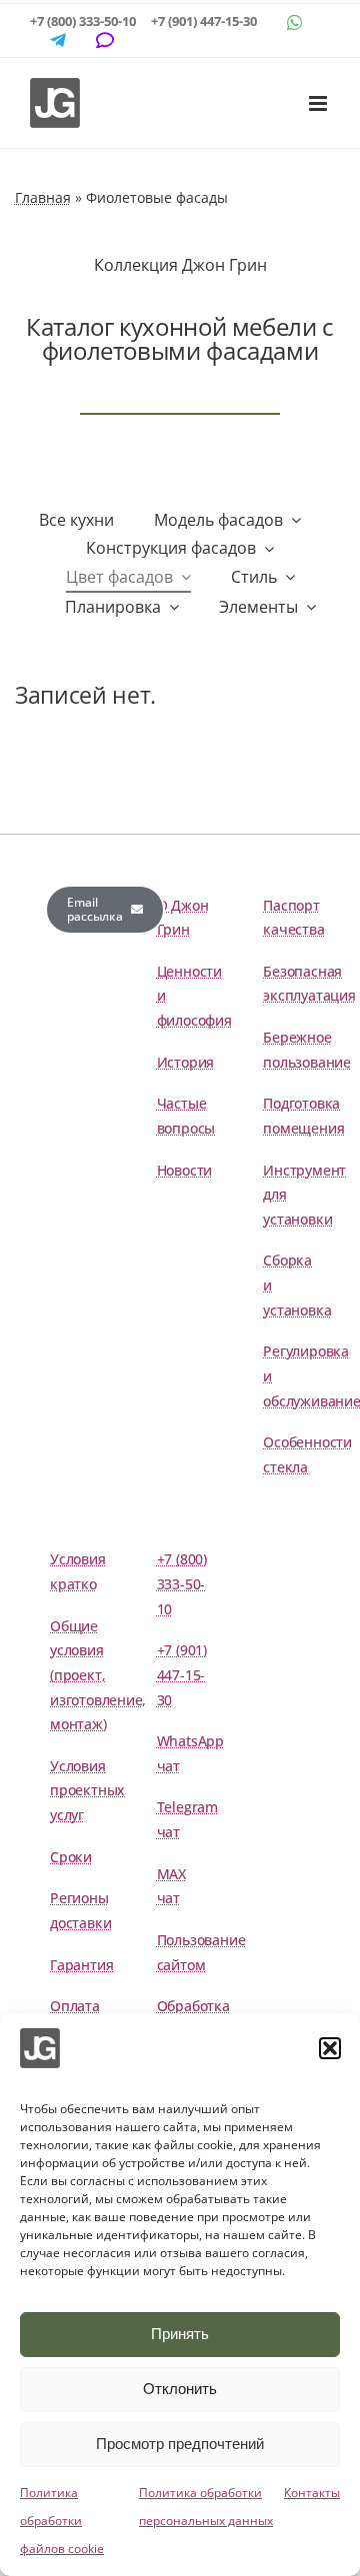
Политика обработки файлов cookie (62, 2521)
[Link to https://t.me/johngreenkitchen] (58, 40)
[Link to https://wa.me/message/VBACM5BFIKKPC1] (295, 22)
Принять (180, 2334)
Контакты (312, 2493)
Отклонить (180, 2389)
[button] (330, 2048)
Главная (43, 197)
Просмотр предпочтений (180, 2444)
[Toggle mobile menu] (319, 103)
